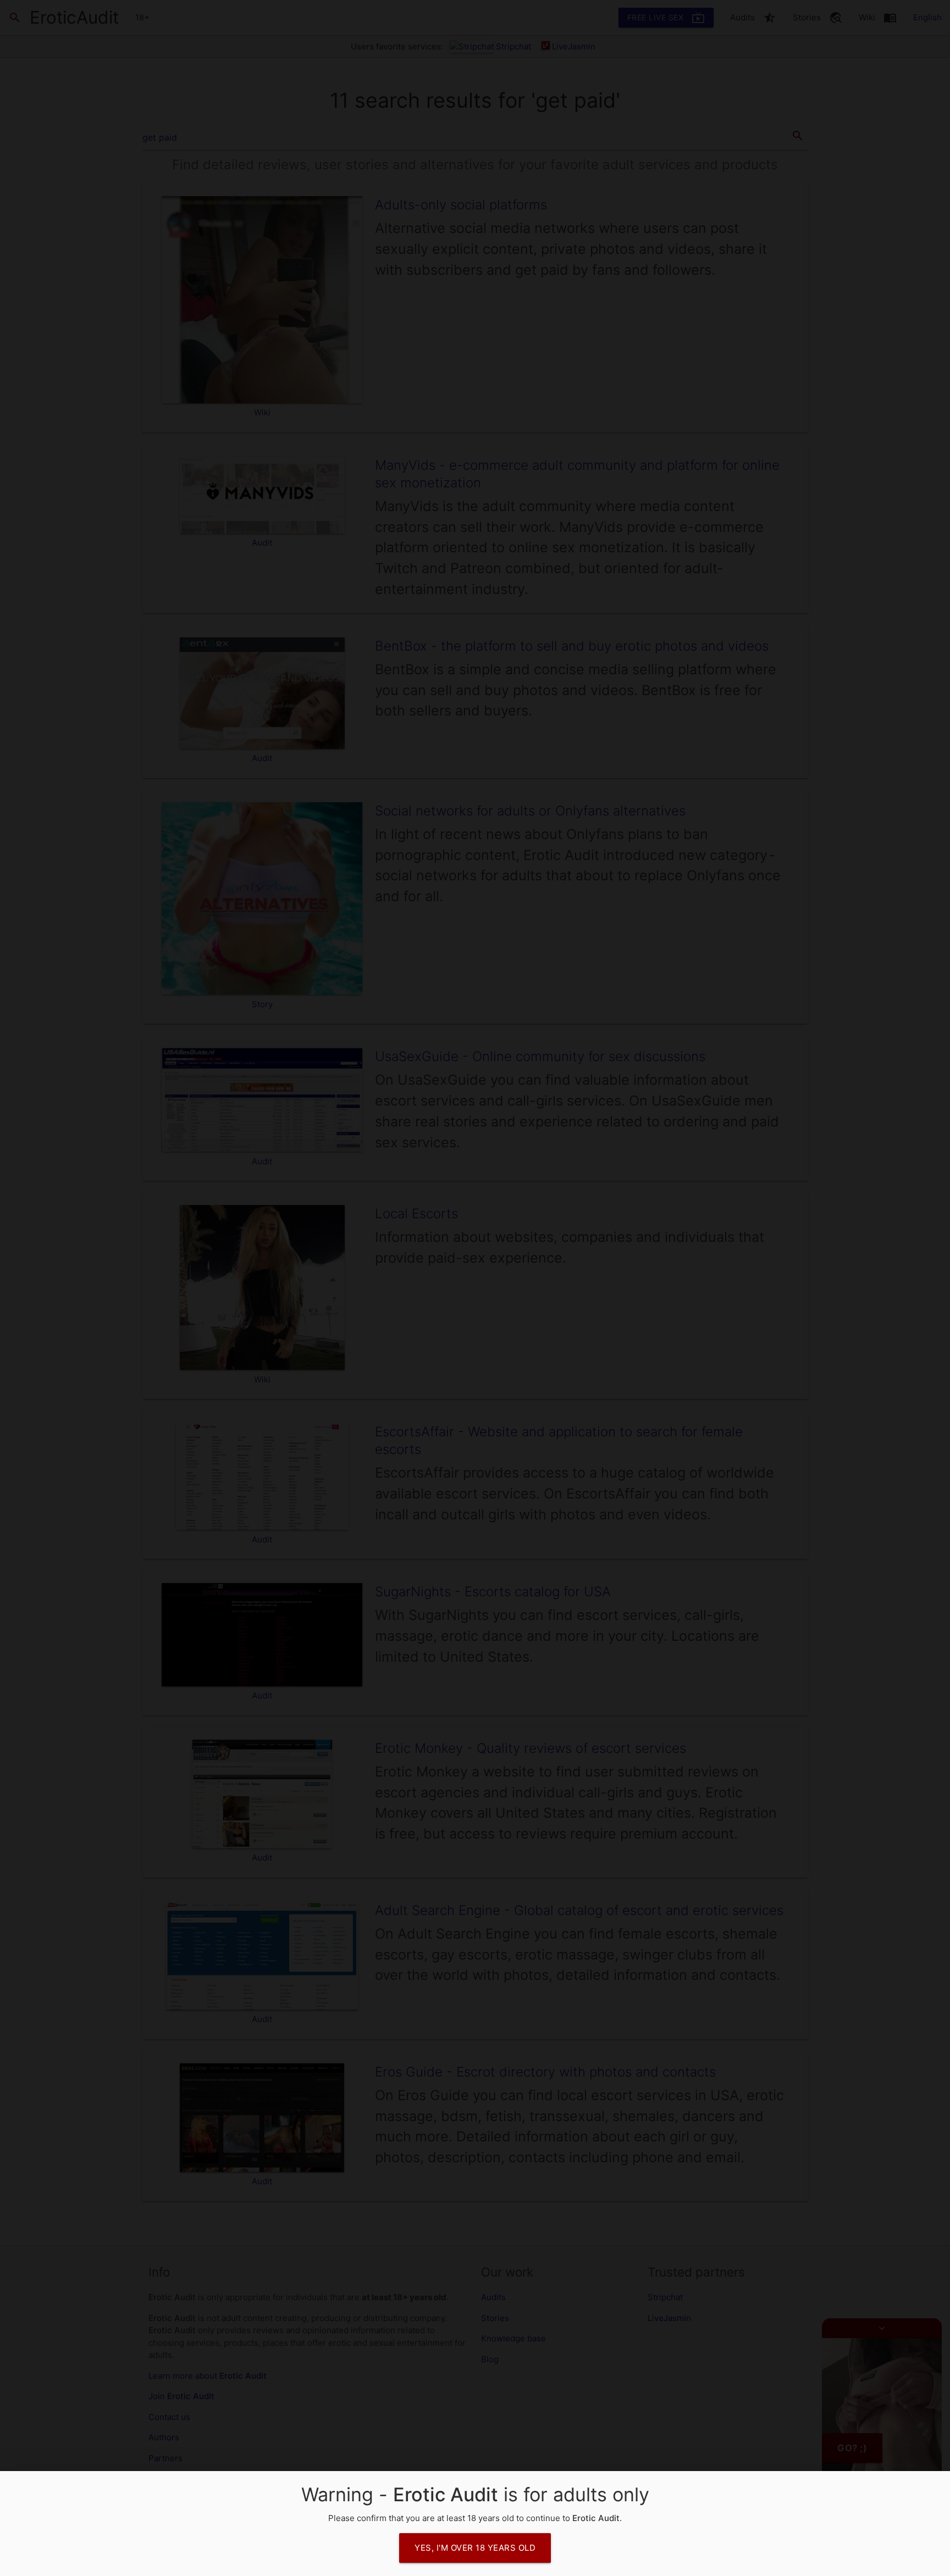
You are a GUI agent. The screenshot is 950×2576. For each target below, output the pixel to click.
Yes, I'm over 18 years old (475, 2548)
